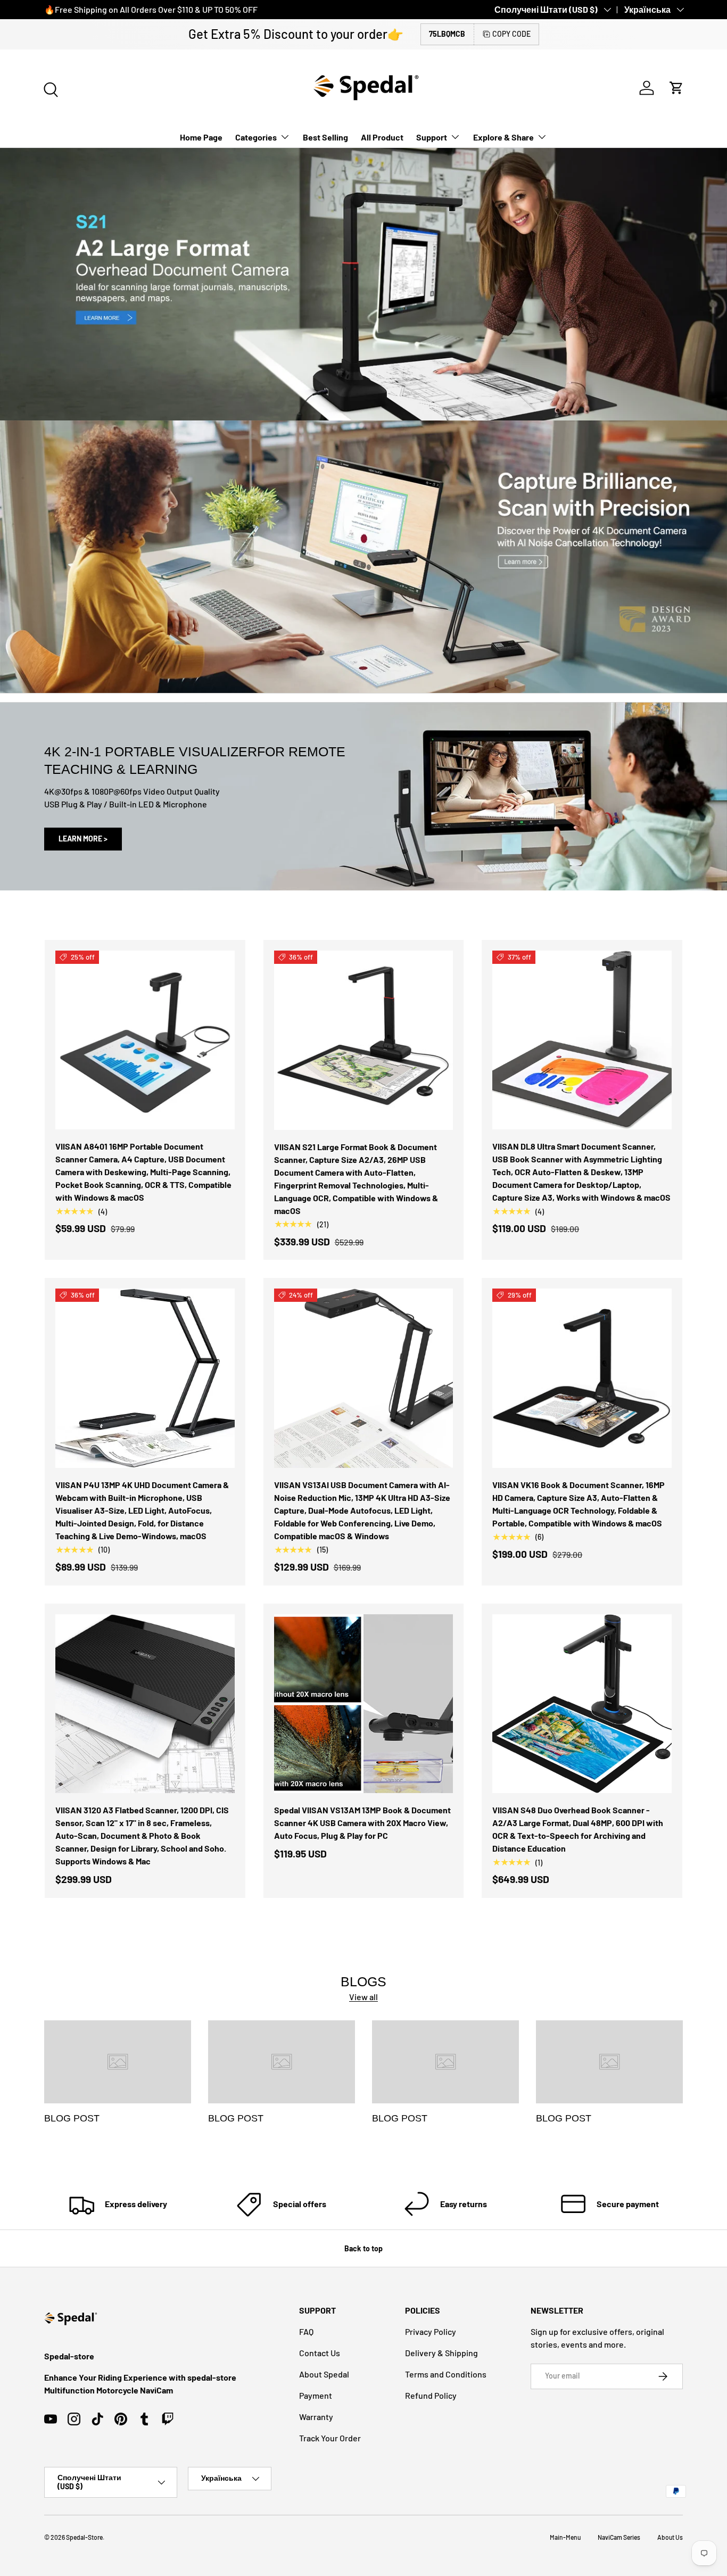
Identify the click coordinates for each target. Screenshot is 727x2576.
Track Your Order (330, 2438)
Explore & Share (503, 137)
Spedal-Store (84, 2537)
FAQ (306, 2331)
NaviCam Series (619, 2537)
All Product (382, 137)
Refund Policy (431, 2395)
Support (432, 137)
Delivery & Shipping (441, 2353)
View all (363, 1997)
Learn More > (83, 839)
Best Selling (325, 137)
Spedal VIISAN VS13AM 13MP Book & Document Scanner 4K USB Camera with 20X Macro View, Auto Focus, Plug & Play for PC (362, 1823)
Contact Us (320, 2353)
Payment (316, 2395)
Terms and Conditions (446, 2374)
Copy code (511, 34)
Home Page (201, 137)
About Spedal (324, 2374)
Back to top (363, 2248)
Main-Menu (565, 2537)
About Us (670, 2537)
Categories (256, 137)
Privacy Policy (431, 2331)
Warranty (316, 2417)
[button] (676, 88)
